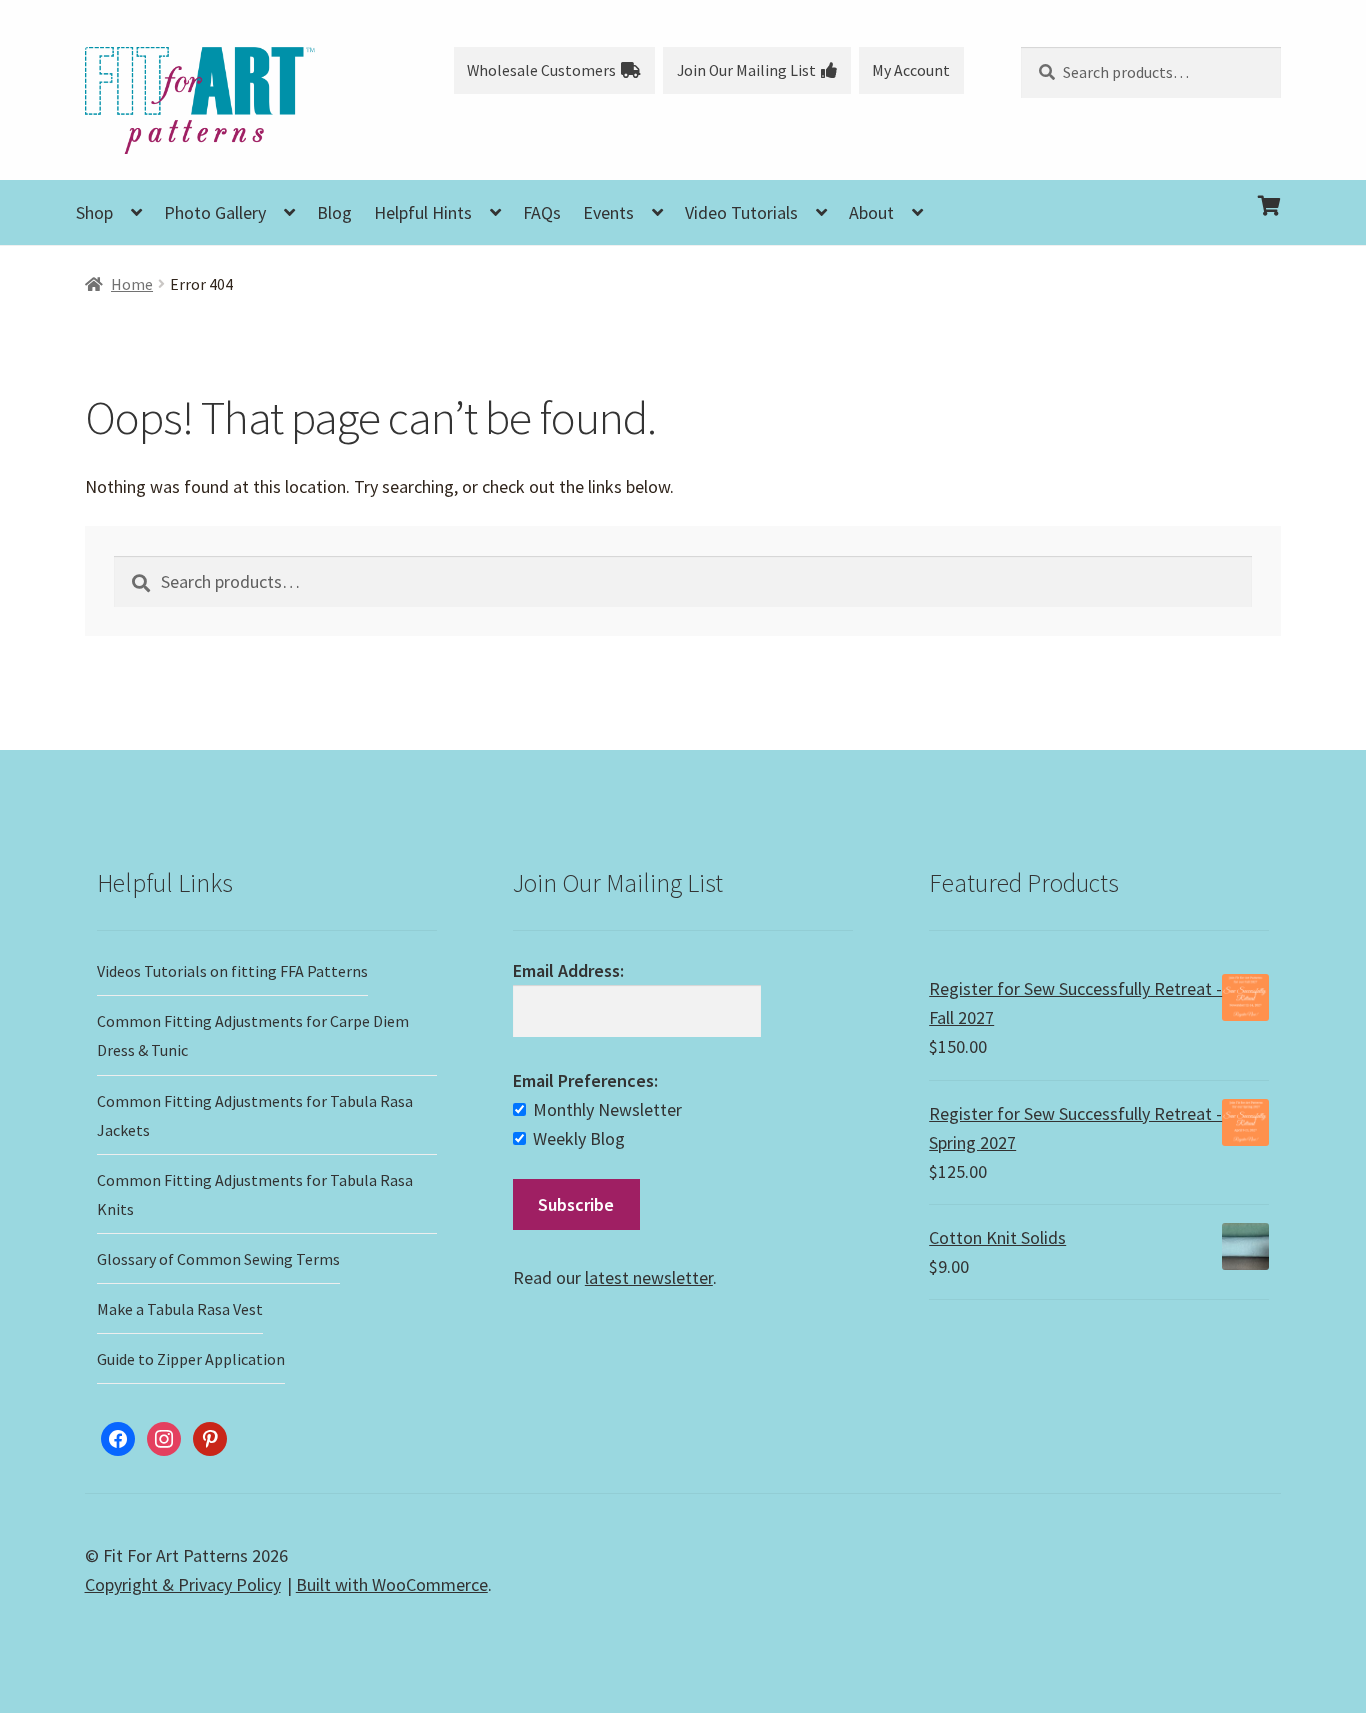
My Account (911, 70)
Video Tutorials (741, 212)
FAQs (542, 212)
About (871, 212)
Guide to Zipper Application (191, 1359)
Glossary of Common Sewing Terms (218, 1259)
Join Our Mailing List (746, 70)
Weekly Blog (579, 1138)
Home (132, 284)
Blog (334, 212)
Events (608, 212)
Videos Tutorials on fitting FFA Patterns (232, 971)
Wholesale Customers (541, 70)
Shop (94, 212)
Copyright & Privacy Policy (183, 1584)
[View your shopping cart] (1151, 190)
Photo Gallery (215, 212)
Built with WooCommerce (392, 1584)
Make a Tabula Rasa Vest (180, 1309)
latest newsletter (649, 1277)
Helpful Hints (423, 212)
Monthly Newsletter (607, 1109)
